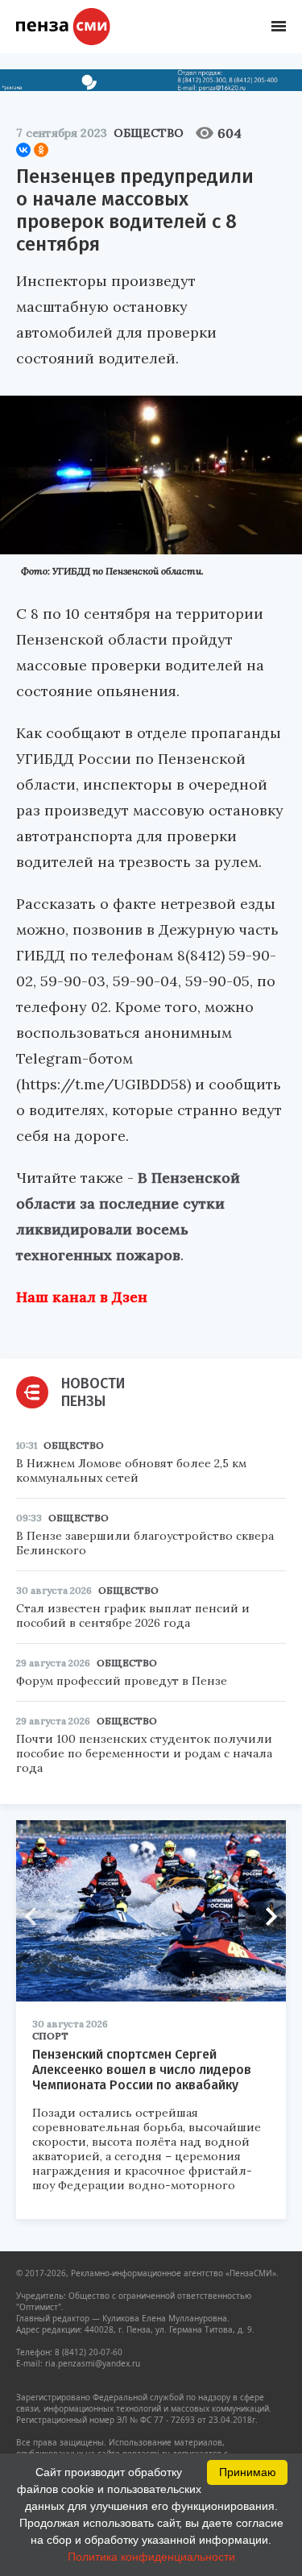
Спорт (50, 2036)
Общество (149, 133)
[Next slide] (266, 1916)
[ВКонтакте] (23, 150)
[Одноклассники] (41, 150)
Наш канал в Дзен (82, 1297)
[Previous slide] (36, 1916)
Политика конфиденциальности (151, 2557)
